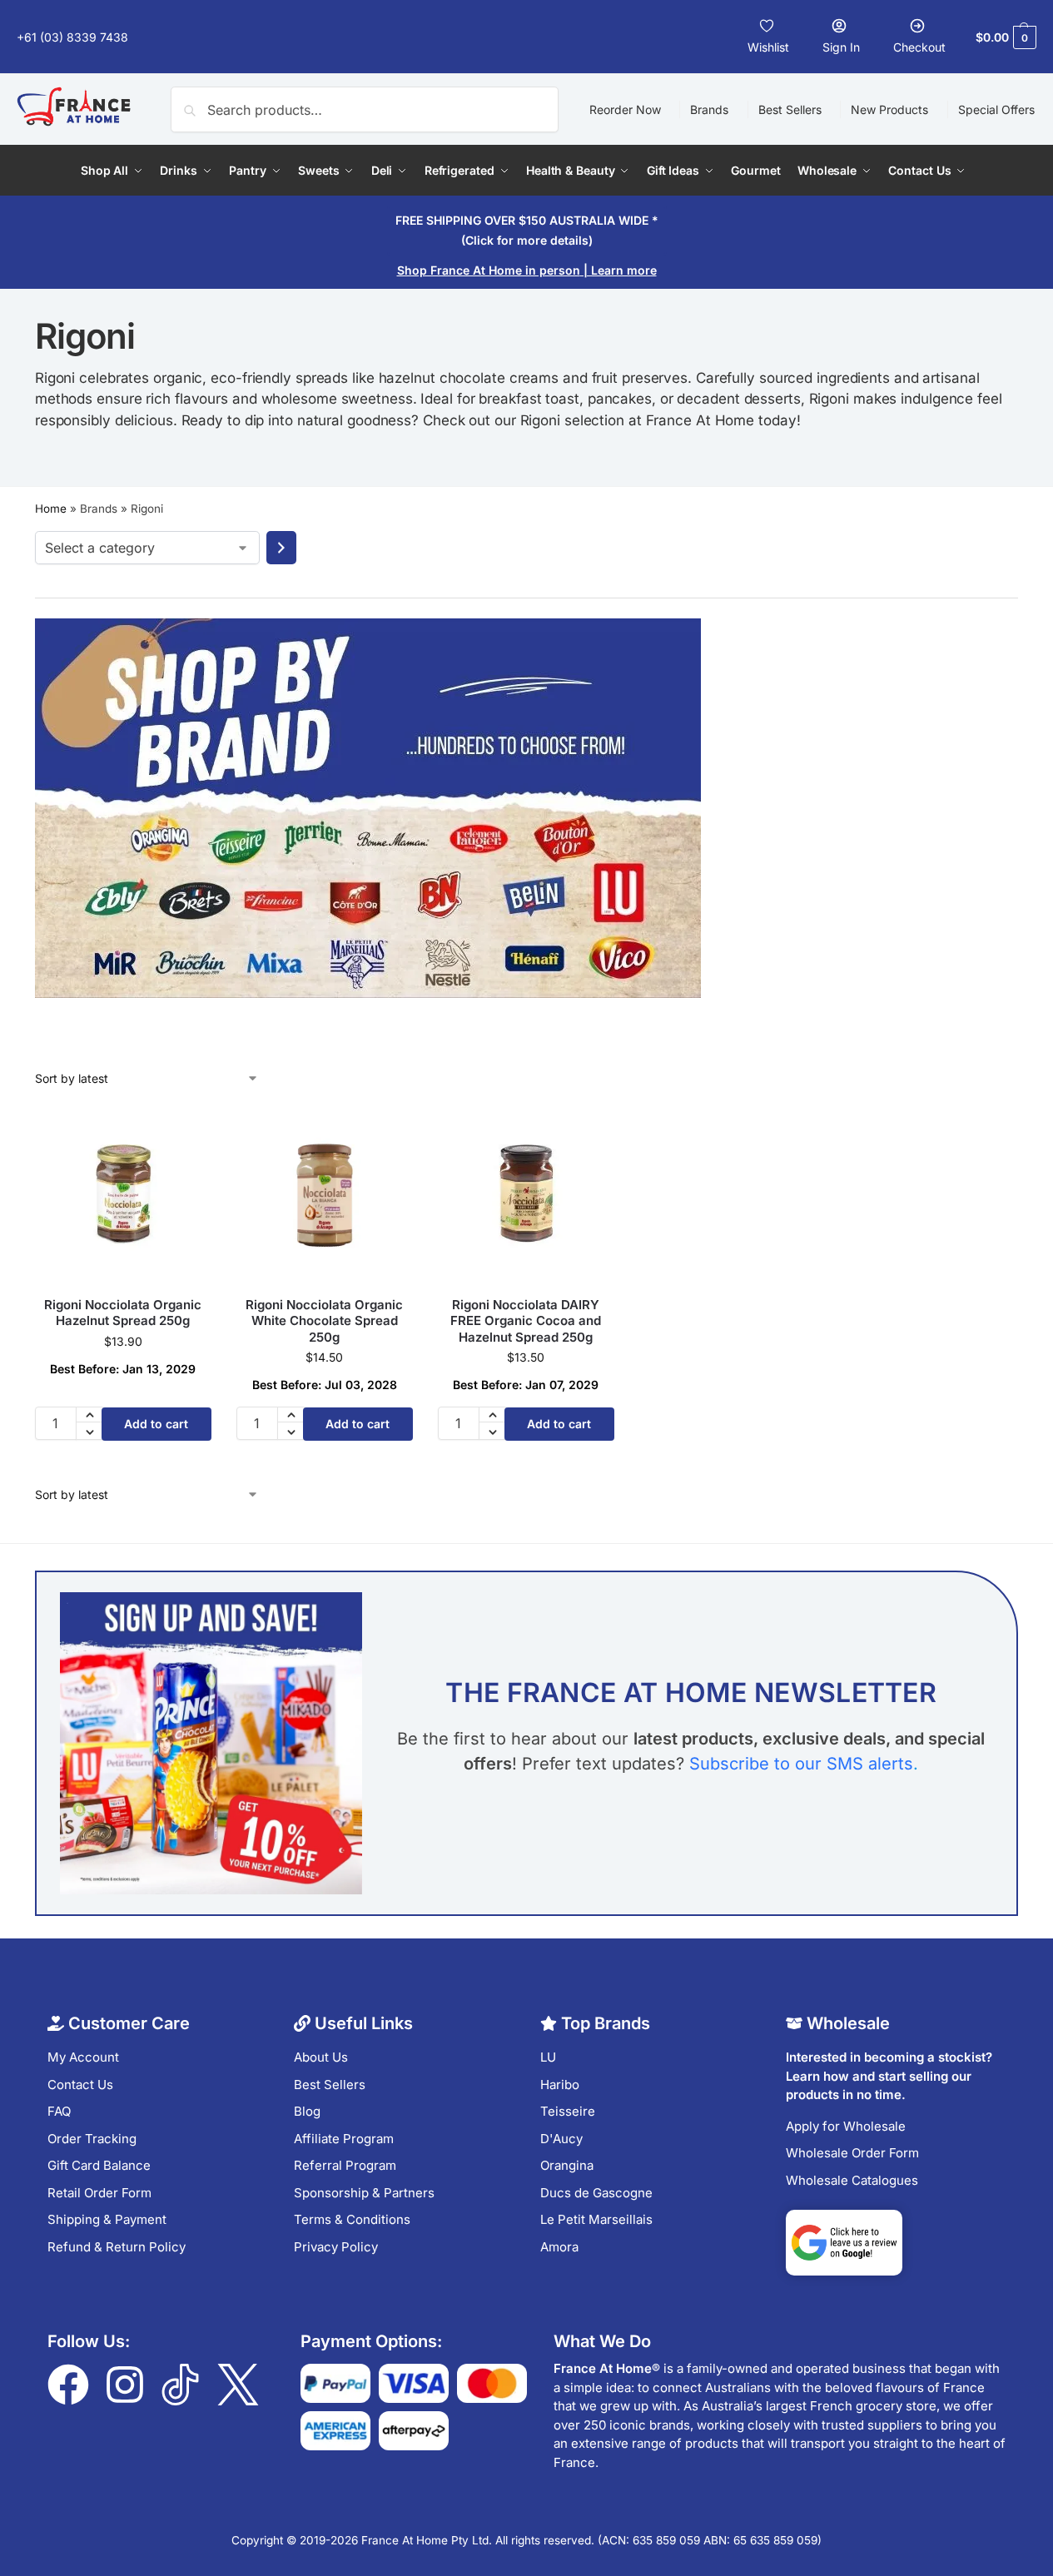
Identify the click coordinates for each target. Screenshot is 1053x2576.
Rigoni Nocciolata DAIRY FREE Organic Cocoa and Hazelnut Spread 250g (526, 1321)
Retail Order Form (99, 2193)
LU (548, 2057)
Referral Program (345, 2165)
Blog (307, 2111)
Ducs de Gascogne (596, 2193)
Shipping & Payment (107, 2219)
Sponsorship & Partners (364, 2193)
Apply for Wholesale (846, 2126)
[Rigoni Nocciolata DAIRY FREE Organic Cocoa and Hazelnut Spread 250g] (526, 1195)
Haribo (560, 2085)
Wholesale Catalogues (852, 2180)
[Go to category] (281, 548)
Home (51, 509)
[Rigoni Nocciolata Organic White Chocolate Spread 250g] (325, 1195)
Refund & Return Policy (117, 2247)
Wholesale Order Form (852, 2153)
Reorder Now (625, 109)
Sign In (841, 47)
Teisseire (568, 2111)
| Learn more (527, 270)
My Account (83, 2057)
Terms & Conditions (352, 2219)
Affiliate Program (344, 2139)
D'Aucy (561, 2139)
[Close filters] (40, 1060)
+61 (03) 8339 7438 (74, 37)
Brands (709, 109)
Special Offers (996, 109)
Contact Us (80, 2085)
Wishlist (768, 47)
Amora (559, 2247)
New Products (889, 109)
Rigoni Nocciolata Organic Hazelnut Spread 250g (123, 1313)
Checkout (919, 47)
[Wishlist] (186, 1132)
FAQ (59, 2111)
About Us (321, 2057)
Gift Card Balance (99, 2165)
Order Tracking (92, 2139)
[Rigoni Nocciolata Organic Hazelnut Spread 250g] (123, 1195)
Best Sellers (790, 109)
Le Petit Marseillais (596, 2219)
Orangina (567, 2165)
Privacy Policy (336, 2247)
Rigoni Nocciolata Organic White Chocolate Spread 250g (324, 1321)
